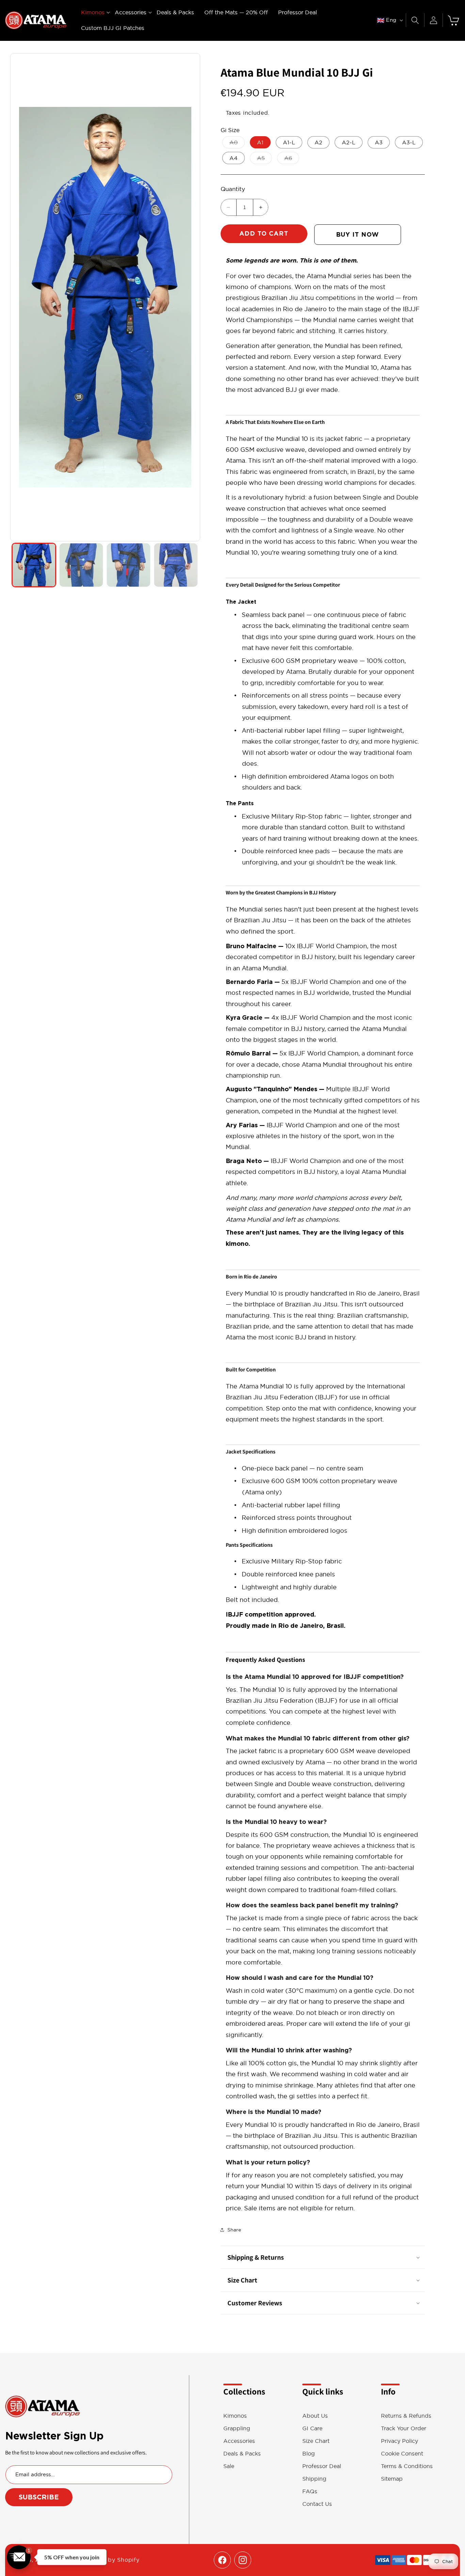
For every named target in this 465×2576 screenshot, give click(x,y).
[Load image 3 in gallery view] (129, 565)
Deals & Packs (242, 2454)
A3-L (409, 142)
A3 (379, 142)
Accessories (239, 2441)
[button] (93, 12)
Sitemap (392, 2479)
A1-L (289, 142)
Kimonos (235, 2416)
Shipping (314, 2479)
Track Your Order (404, 2428)
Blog (309, 2454)
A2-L (349, 142)
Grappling (237, 2428)
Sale (229, 2466)
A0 (237, 144)
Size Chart (316, 2441)
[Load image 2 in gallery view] (81, 565)
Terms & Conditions (407, 2466)
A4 (234, 158)
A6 (292, 159)
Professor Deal (322, 2466)
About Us (315, 2416)
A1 (260, 142)
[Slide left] (19, 297)
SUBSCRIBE (39, 2497)
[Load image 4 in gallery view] (176, 565)
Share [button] (234, 2230)
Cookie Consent (402, 2454)
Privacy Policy (399, 2441)
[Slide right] (191, 297)
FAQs (310, 2491)
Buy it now (357, 234)
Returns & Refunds (406, 2416)
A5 (264, 159)
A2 (318, 142)
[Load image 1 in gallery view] (34, 565)
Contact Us (317, 2504)
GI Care (312, 2428)
